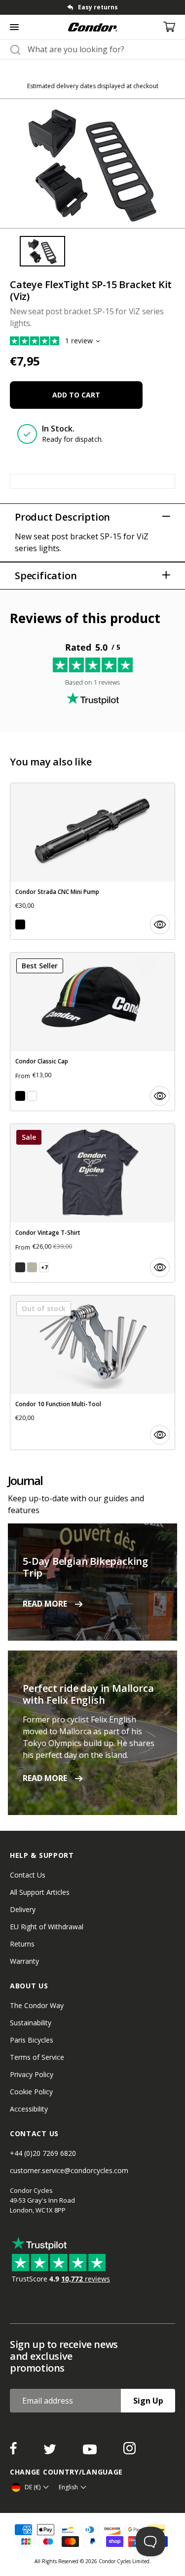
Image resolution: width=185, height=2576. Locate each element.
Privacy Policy (32, 2074)
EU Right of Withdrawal (47, 1927)
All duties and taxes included (111, 7)
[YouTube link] (91, 2451)
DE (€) (33, 2487)
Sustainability (31, 2023)
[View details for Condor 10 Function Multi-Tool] (92, 1372)
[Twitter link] (51, 2451)
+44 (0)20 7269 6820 (43, 2153)
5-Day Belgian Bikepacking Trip (85, 1567)
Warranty (24, 1961)
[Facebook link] (14, 2451)
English (68, 2487)
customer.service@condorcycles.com (69, 2170)
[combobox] (101, 49)
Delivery (23, 1909)
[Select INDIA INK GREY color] (20, 1267)
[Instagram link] (129, 2451)
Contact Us (28, 1875)
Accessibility (29, 2109)
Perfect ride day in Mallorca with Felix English (88, 1694)
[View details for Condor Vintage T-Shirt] (92, 1203)
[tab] (42, 251)
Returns (22, 1944)
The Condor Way (37, 2005)
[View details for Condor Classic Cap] (92, 1032)
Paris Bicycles (32, 2040)
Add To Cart (76, 395)
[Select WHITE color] (32, 1096)
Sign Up (148, 2401)
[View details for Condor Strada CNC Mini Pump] (92, 861)
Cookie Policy (31, 2092)
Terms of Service (37, 2057)
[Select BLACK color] (20, 925)
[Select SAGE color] (32, 1267)
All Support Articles (40, 1892)
